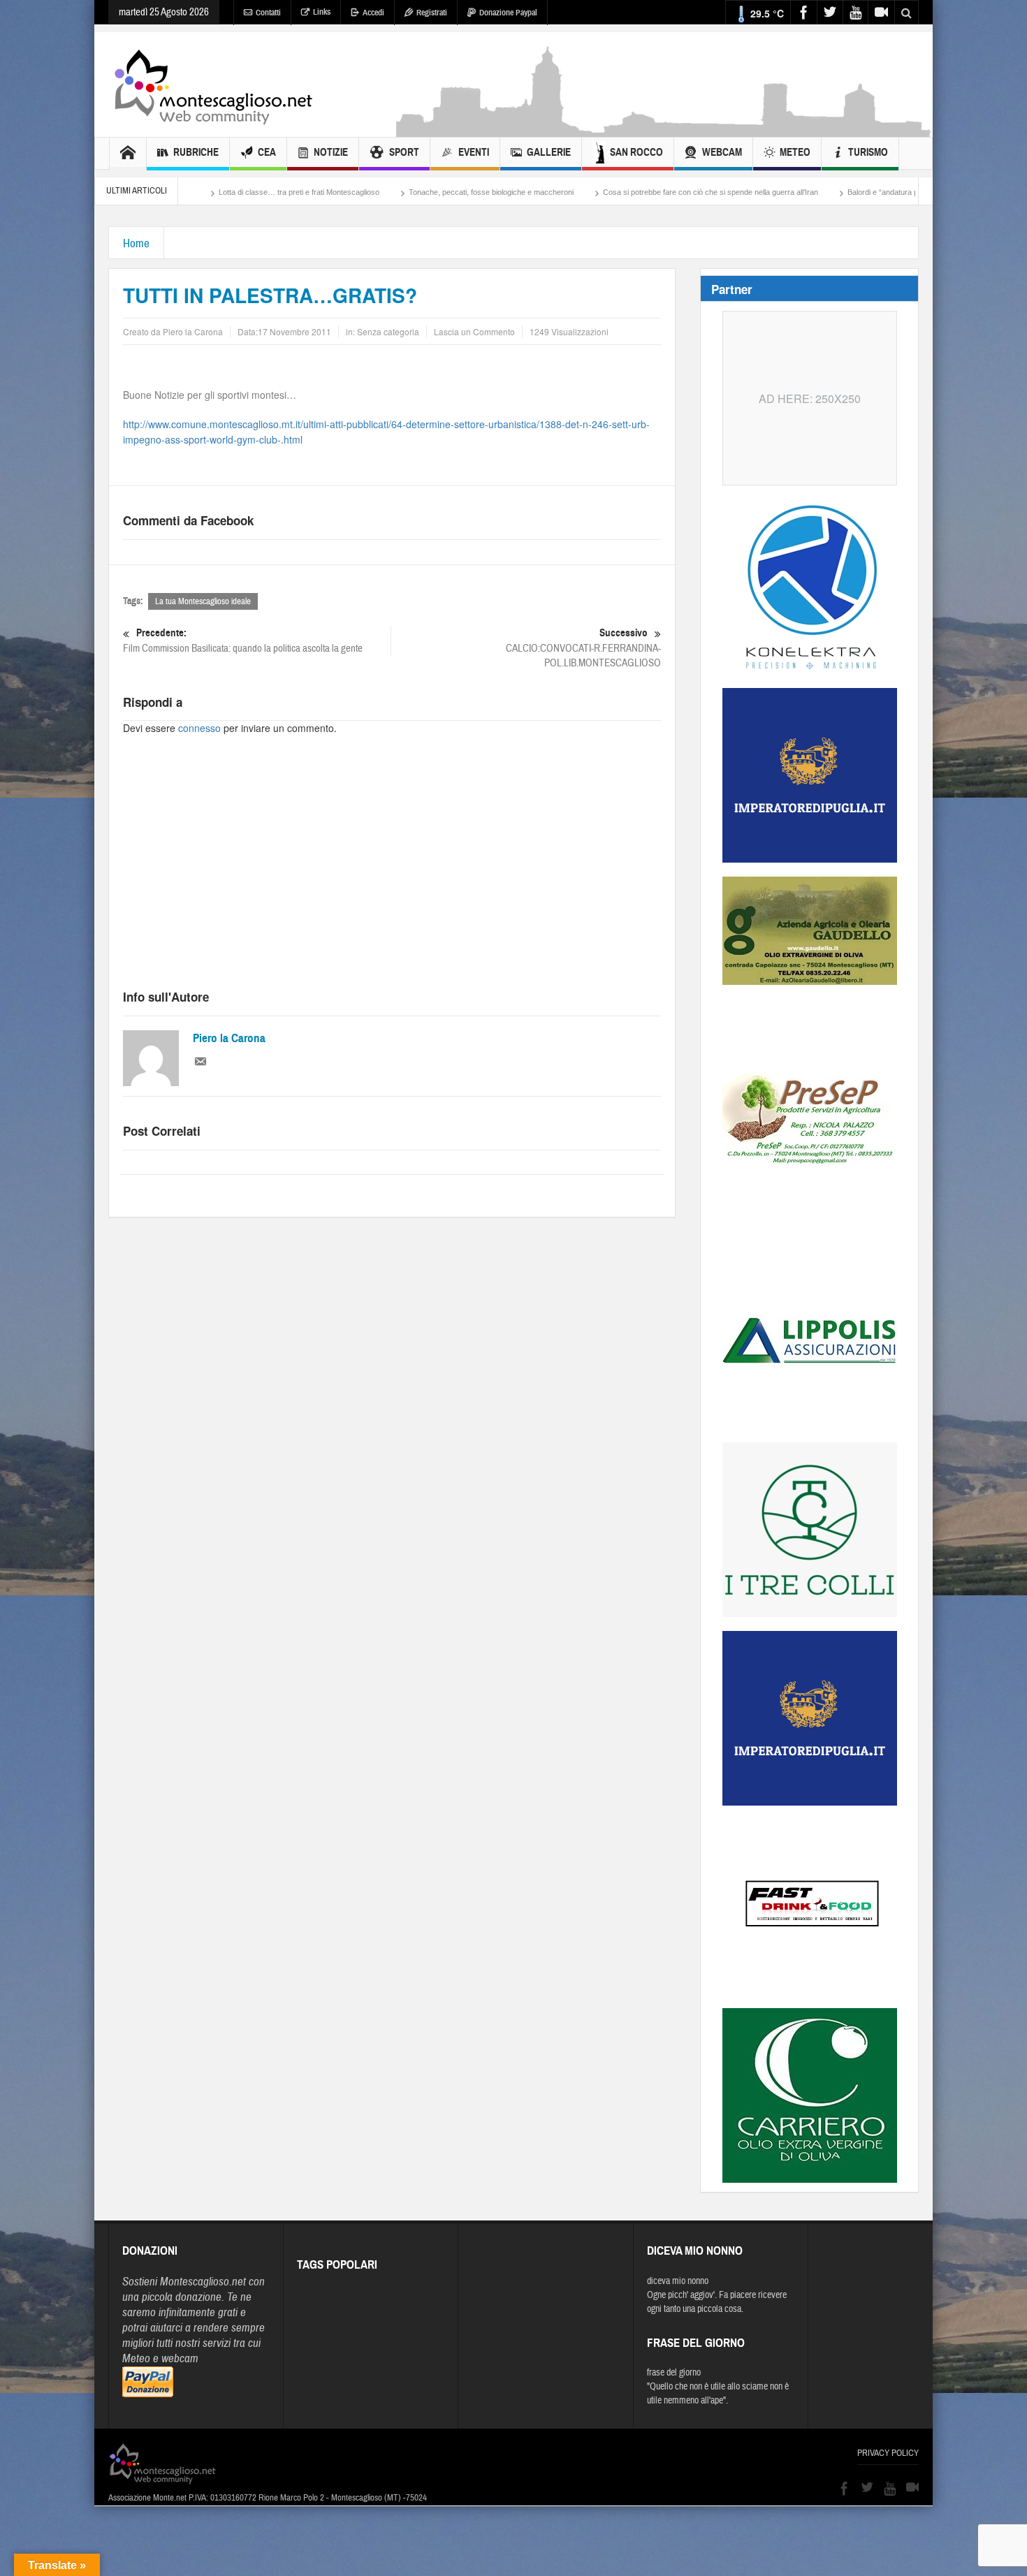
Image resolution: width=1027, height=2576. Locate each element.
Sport (404, 152)
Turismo (868, 152)
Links (322, 12)
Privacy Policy (888, 2453)
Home (136, 243)
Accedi (373, 13)
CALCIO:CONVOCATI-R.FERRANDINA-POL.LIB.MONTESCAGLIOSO (583, 648)
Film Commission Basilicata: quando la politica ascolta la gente (243, 641)
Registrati (432, 13)
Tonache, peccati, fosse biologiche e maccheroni (372, 192)
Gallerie (549, 152)
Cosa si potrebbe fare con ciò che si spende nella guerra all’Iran (591, 192)
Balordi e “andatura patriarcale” (780, 192)
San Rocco (636, 152)
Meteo (795, 152)
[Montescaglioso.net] (213, 85)
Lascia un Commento (474, 331)
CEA (267, 152)
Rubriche (196, 152)
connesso (199, 728)
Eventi (474, 152)
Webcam (722, 152)
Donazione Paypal (508, 13)
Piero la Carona (229, 1038)
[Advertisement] (664, 130)
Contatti (268, 13)
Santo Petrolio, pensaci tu (905, 192)
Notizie (331, 152)
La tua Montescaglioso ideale (203, 601)
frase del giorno (674, 2373)
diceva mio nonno (678, 2281)
